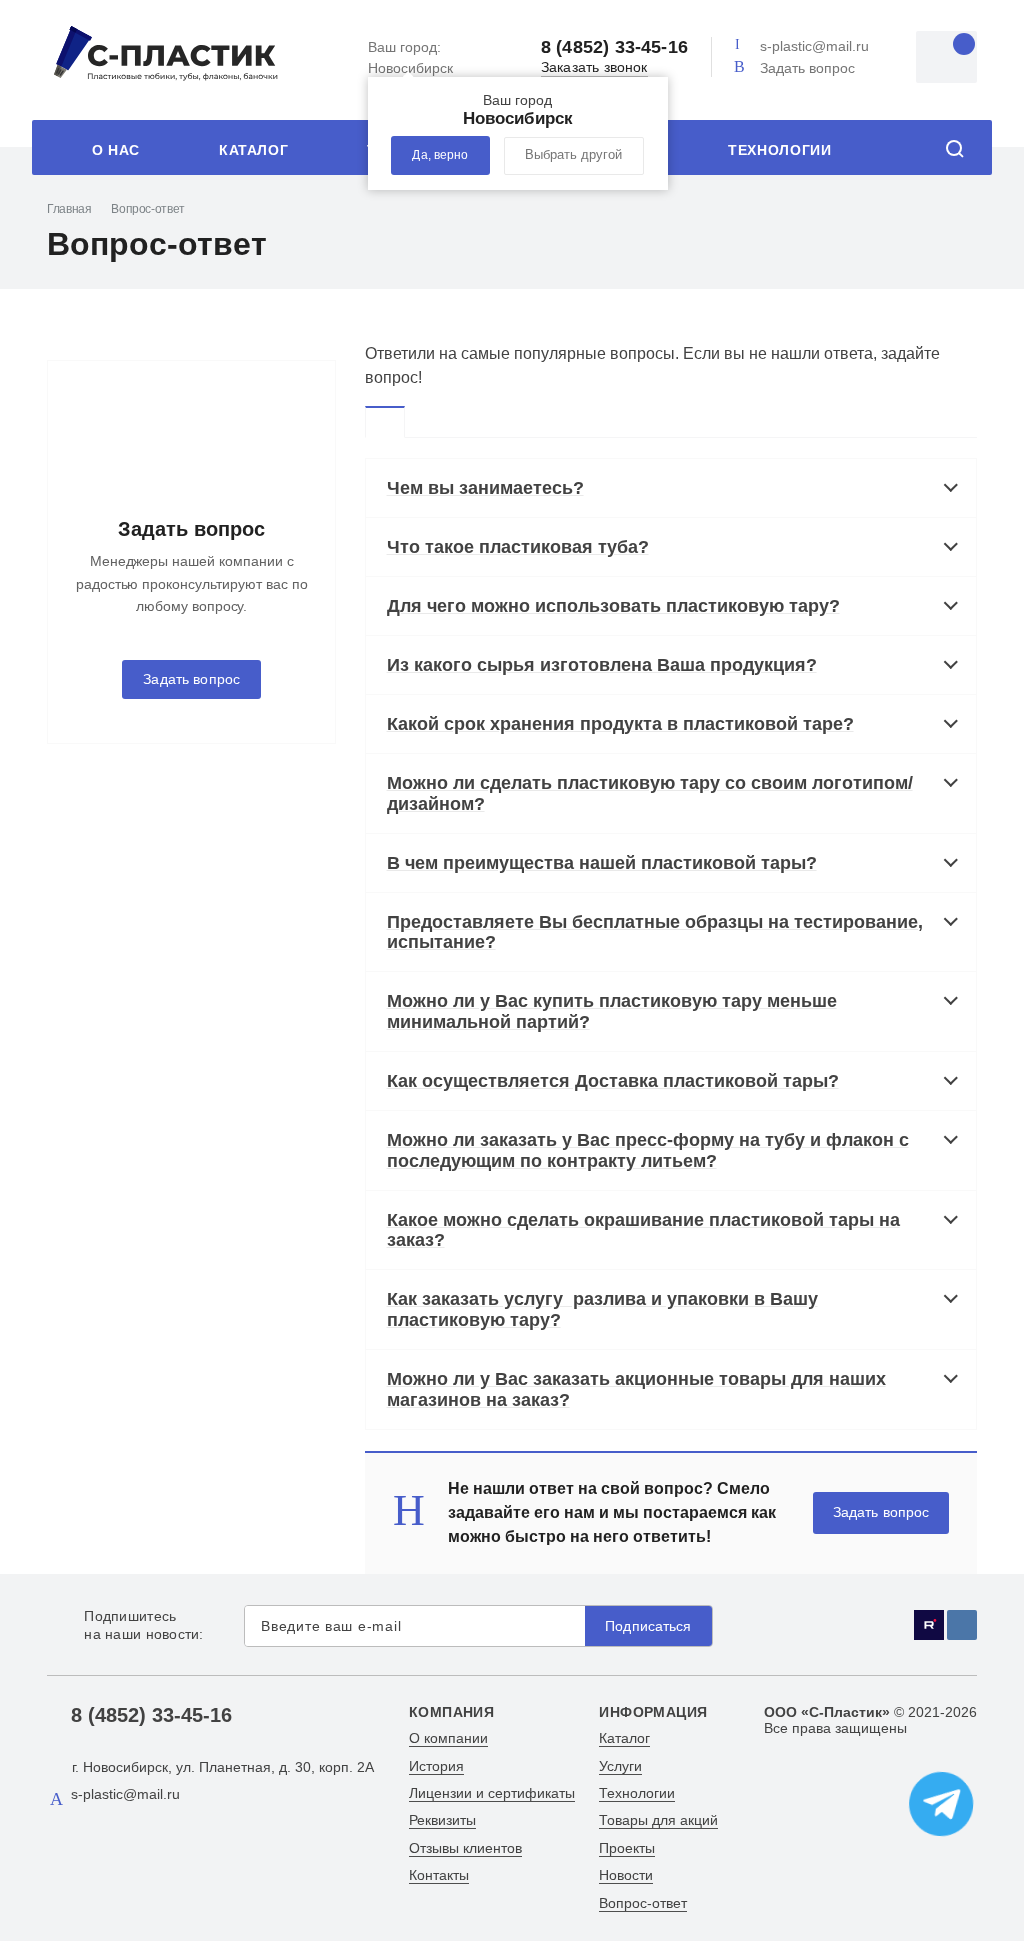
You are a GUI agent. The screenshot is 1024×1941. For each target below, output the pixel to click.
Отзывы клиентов (465, 1848)
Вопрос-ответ (643, 1903)
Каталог (253, 150)
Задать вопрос (807, 68)
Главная (69, 209)
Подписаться (648, 1626)
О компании (448, 1738)
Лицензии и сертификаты (492, 1793)
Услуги (620, 1766)
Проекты (627, 1848)
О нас (116, 150)
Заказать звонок (594, 67)
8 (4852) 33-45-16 (614, 47)
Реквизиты (442, 1820)
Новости (626, 1875)
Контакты (439, 1875)
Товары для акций (658, 1820)
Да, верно (440, 155)
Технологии (779, 150)
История (436, 1766)
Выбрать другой (573, 155)
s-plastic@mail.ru (814, 46)
